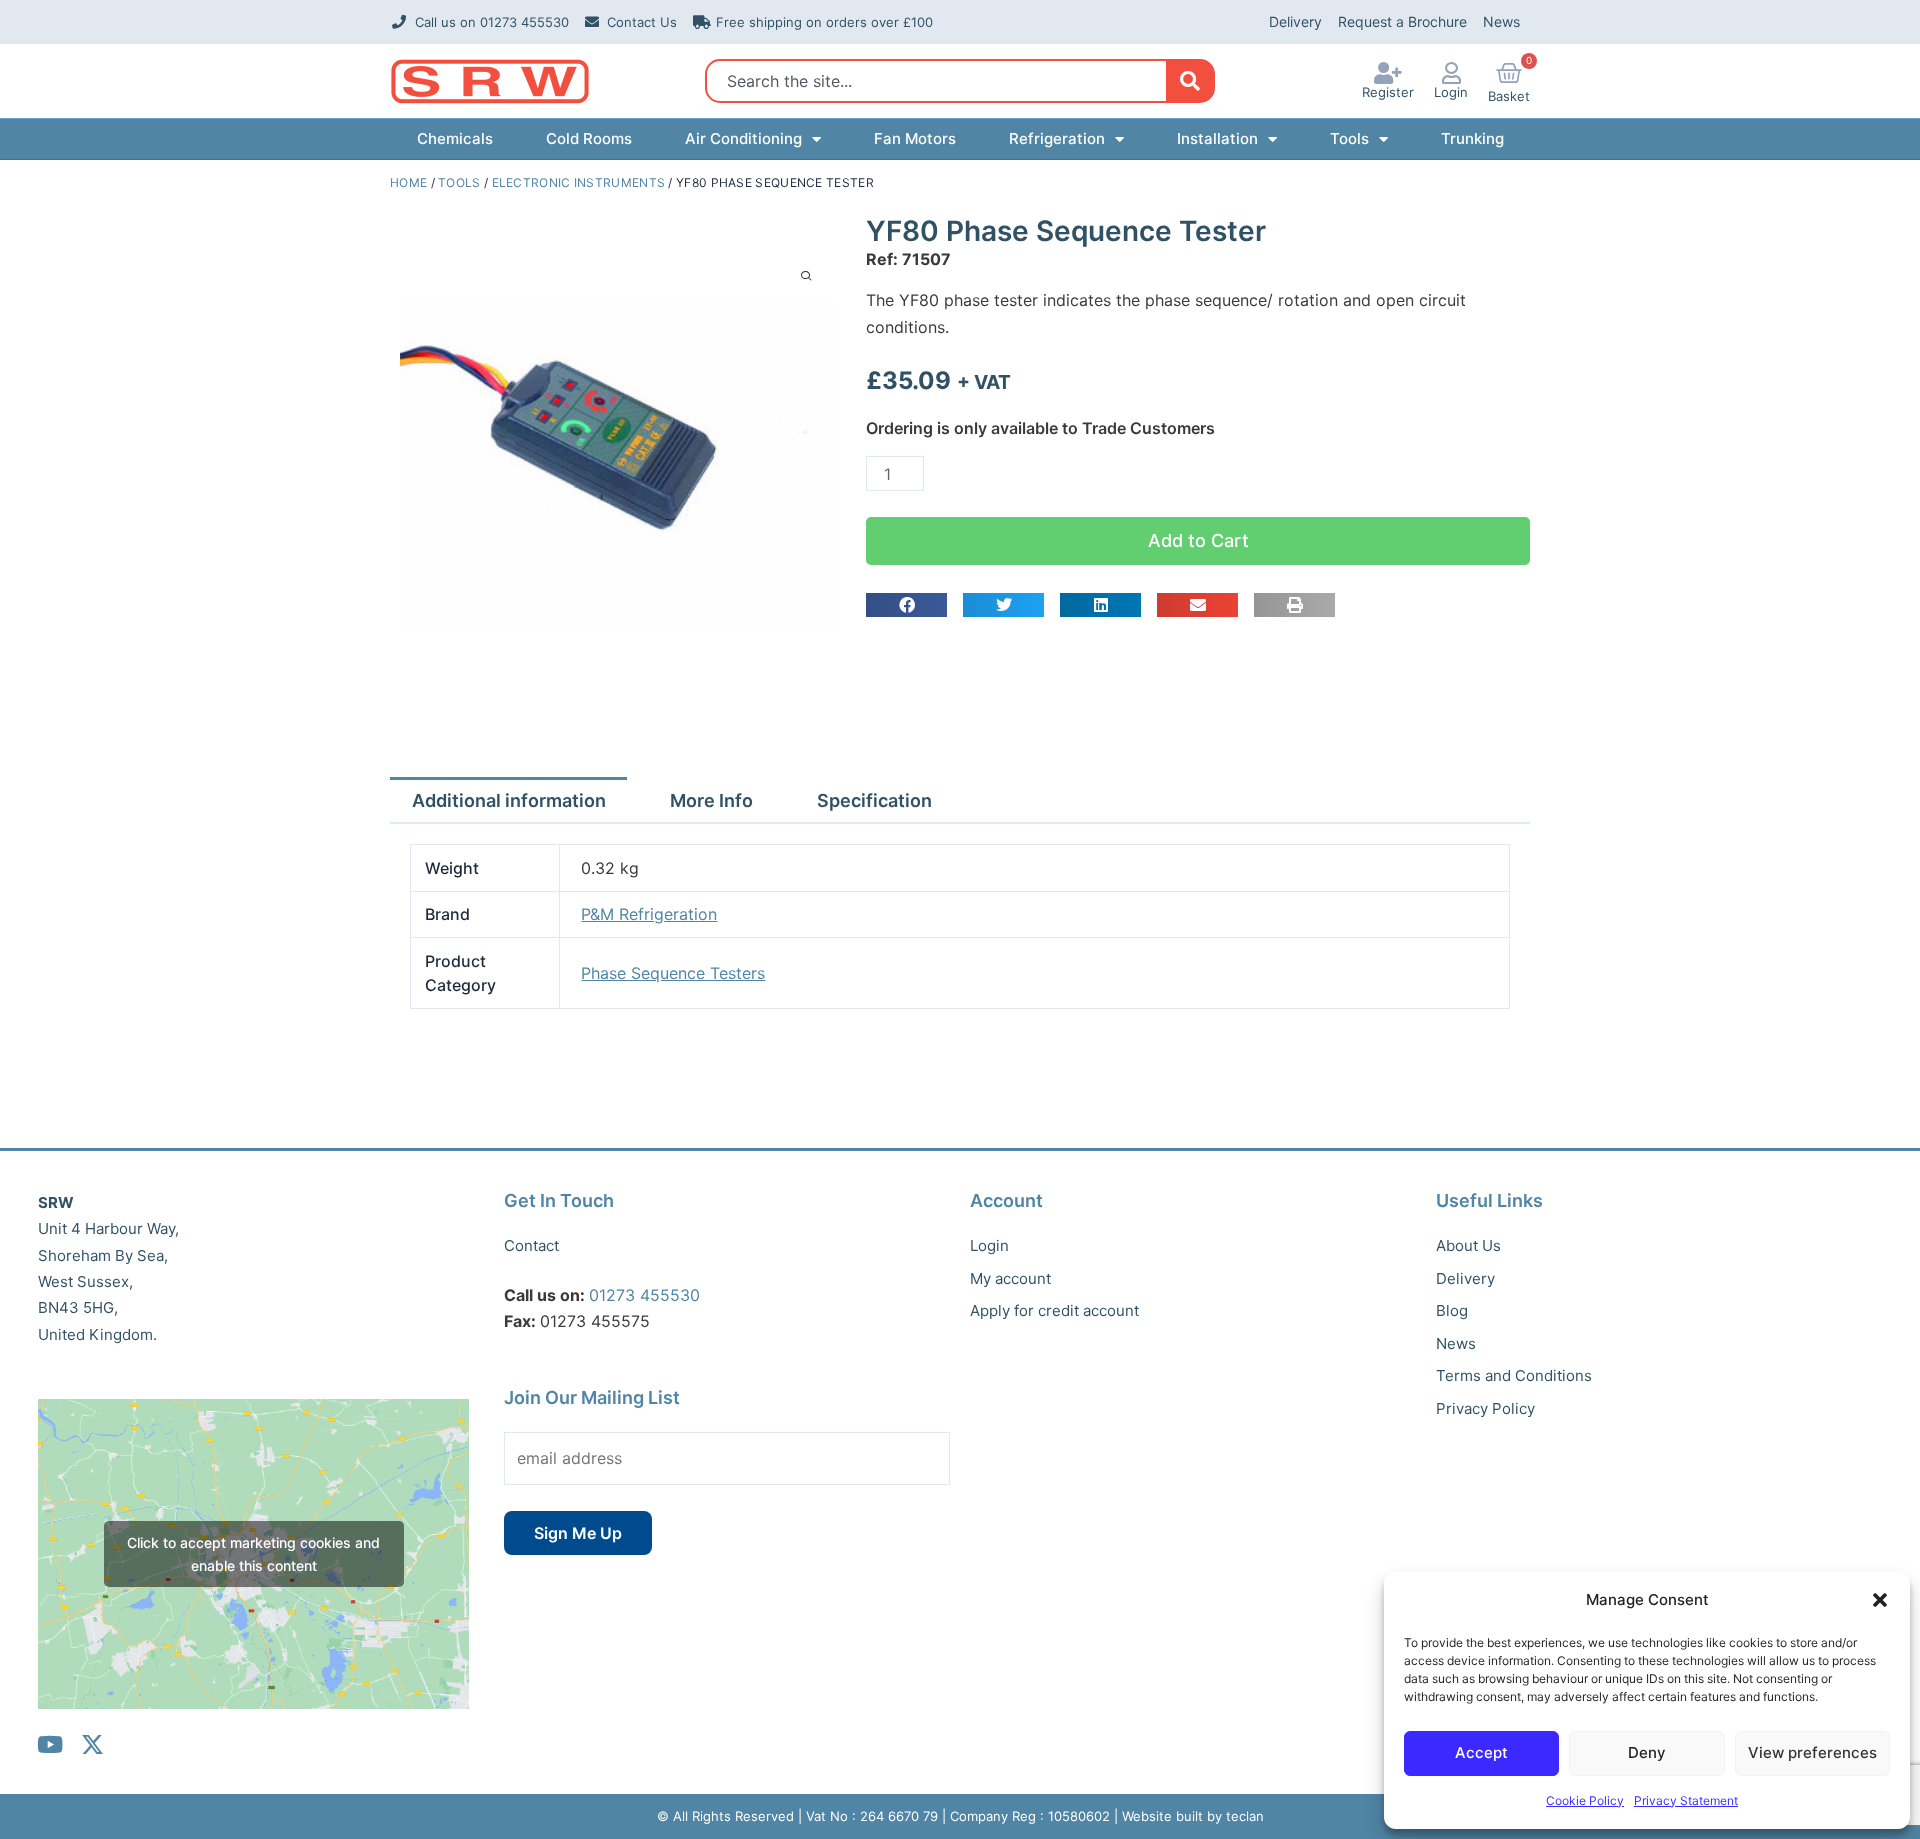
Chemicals (455, 138)
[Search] (1189, 81)
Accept (1481, 1752)
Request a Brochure (1402, 21)
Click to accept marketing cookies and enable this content (253, 1554)
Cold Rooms (589, 138)
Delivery (1295, 21)
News (1501, 21)
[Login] (1451, 73)
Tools (459, 182)
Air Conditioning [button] (743, 138)
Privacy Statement (1686, 1800)
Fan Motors (915, 138)
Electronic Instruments (579, 182)
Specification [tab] (874, 800)
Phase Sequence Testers (673, 973)
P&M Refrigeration (649, 914)
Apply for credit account (1054, 1310)
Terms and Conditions (1514, 1375)
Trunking (1472, 138)
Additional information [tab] (509, 800)
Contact (531, 1245)
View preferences (1812, 1752)
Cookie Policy (1585, 1800)
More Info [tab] (711, 800)
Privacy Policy (1485, 1408)
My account (1010, 1278)
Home (408, 182)
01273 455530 (644, 1295)
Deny (1647, 1752)
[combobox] (941, 81)
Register (1388, 92)
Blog (1452, 1310)
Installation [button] (1217, 138)
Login (1451, 92)
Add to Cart (1198, 540)
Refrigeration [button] (1057, 138)
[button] (1880, 1600)
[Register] (1388, 73)
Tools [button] (1349, 138)
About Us (1468, 1245)
